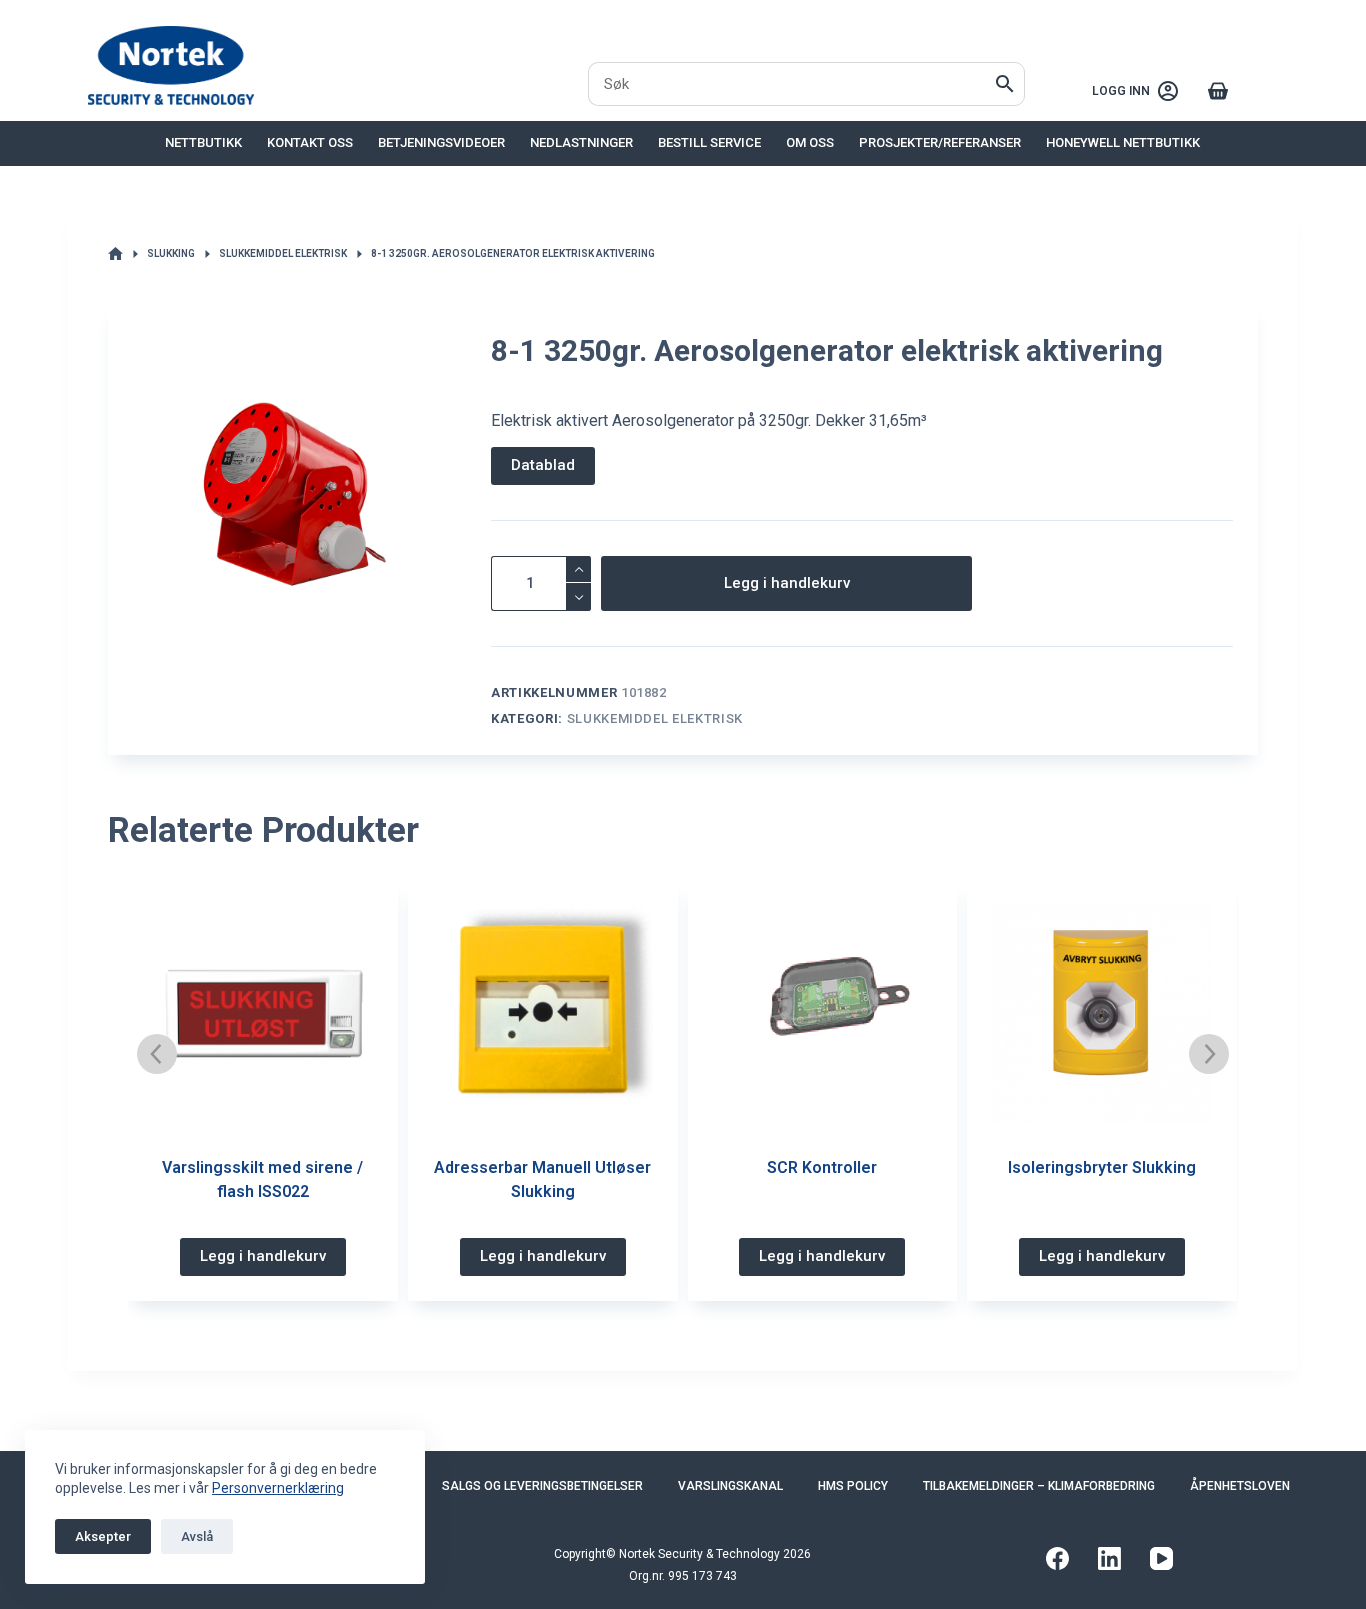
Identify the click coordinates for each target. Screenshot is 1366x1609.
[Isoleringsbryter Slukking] (1102, 1013)
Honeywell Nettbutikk (1123, 142)
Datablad (543, 465)
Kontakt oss (310, 142)
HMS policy (853, 1486)
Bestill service (709, 142)
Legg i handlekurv (787, 583)
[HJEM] (115, 254)
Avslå (197, 1536)
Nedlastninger (581, 142)
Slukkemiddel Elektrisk (655, 718)
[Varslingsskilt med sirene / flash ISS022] (263, 1013)
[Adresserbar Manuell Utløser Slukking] (543, 1013)
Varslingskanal (730, 1486)
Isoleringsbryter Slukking (1102, 1167)
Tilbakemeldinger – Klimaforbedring (1039, 1486)
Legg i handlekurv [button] (263, 1256)
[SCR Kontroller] (823, 1013)
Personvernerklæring (278, 1488)
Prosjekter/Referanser (940, 142)
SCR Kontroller (822, 1167)
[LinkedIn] (1109, 1558)
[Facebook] (1057, 1558)
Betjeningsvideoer (441, 142)
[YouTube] (1161, 1558)
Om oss (810, 142)
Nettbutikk (203, 142)
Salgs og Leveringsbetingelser (542, 1486)
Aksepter (103, 1536)
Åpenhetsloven (1240, 1486)
